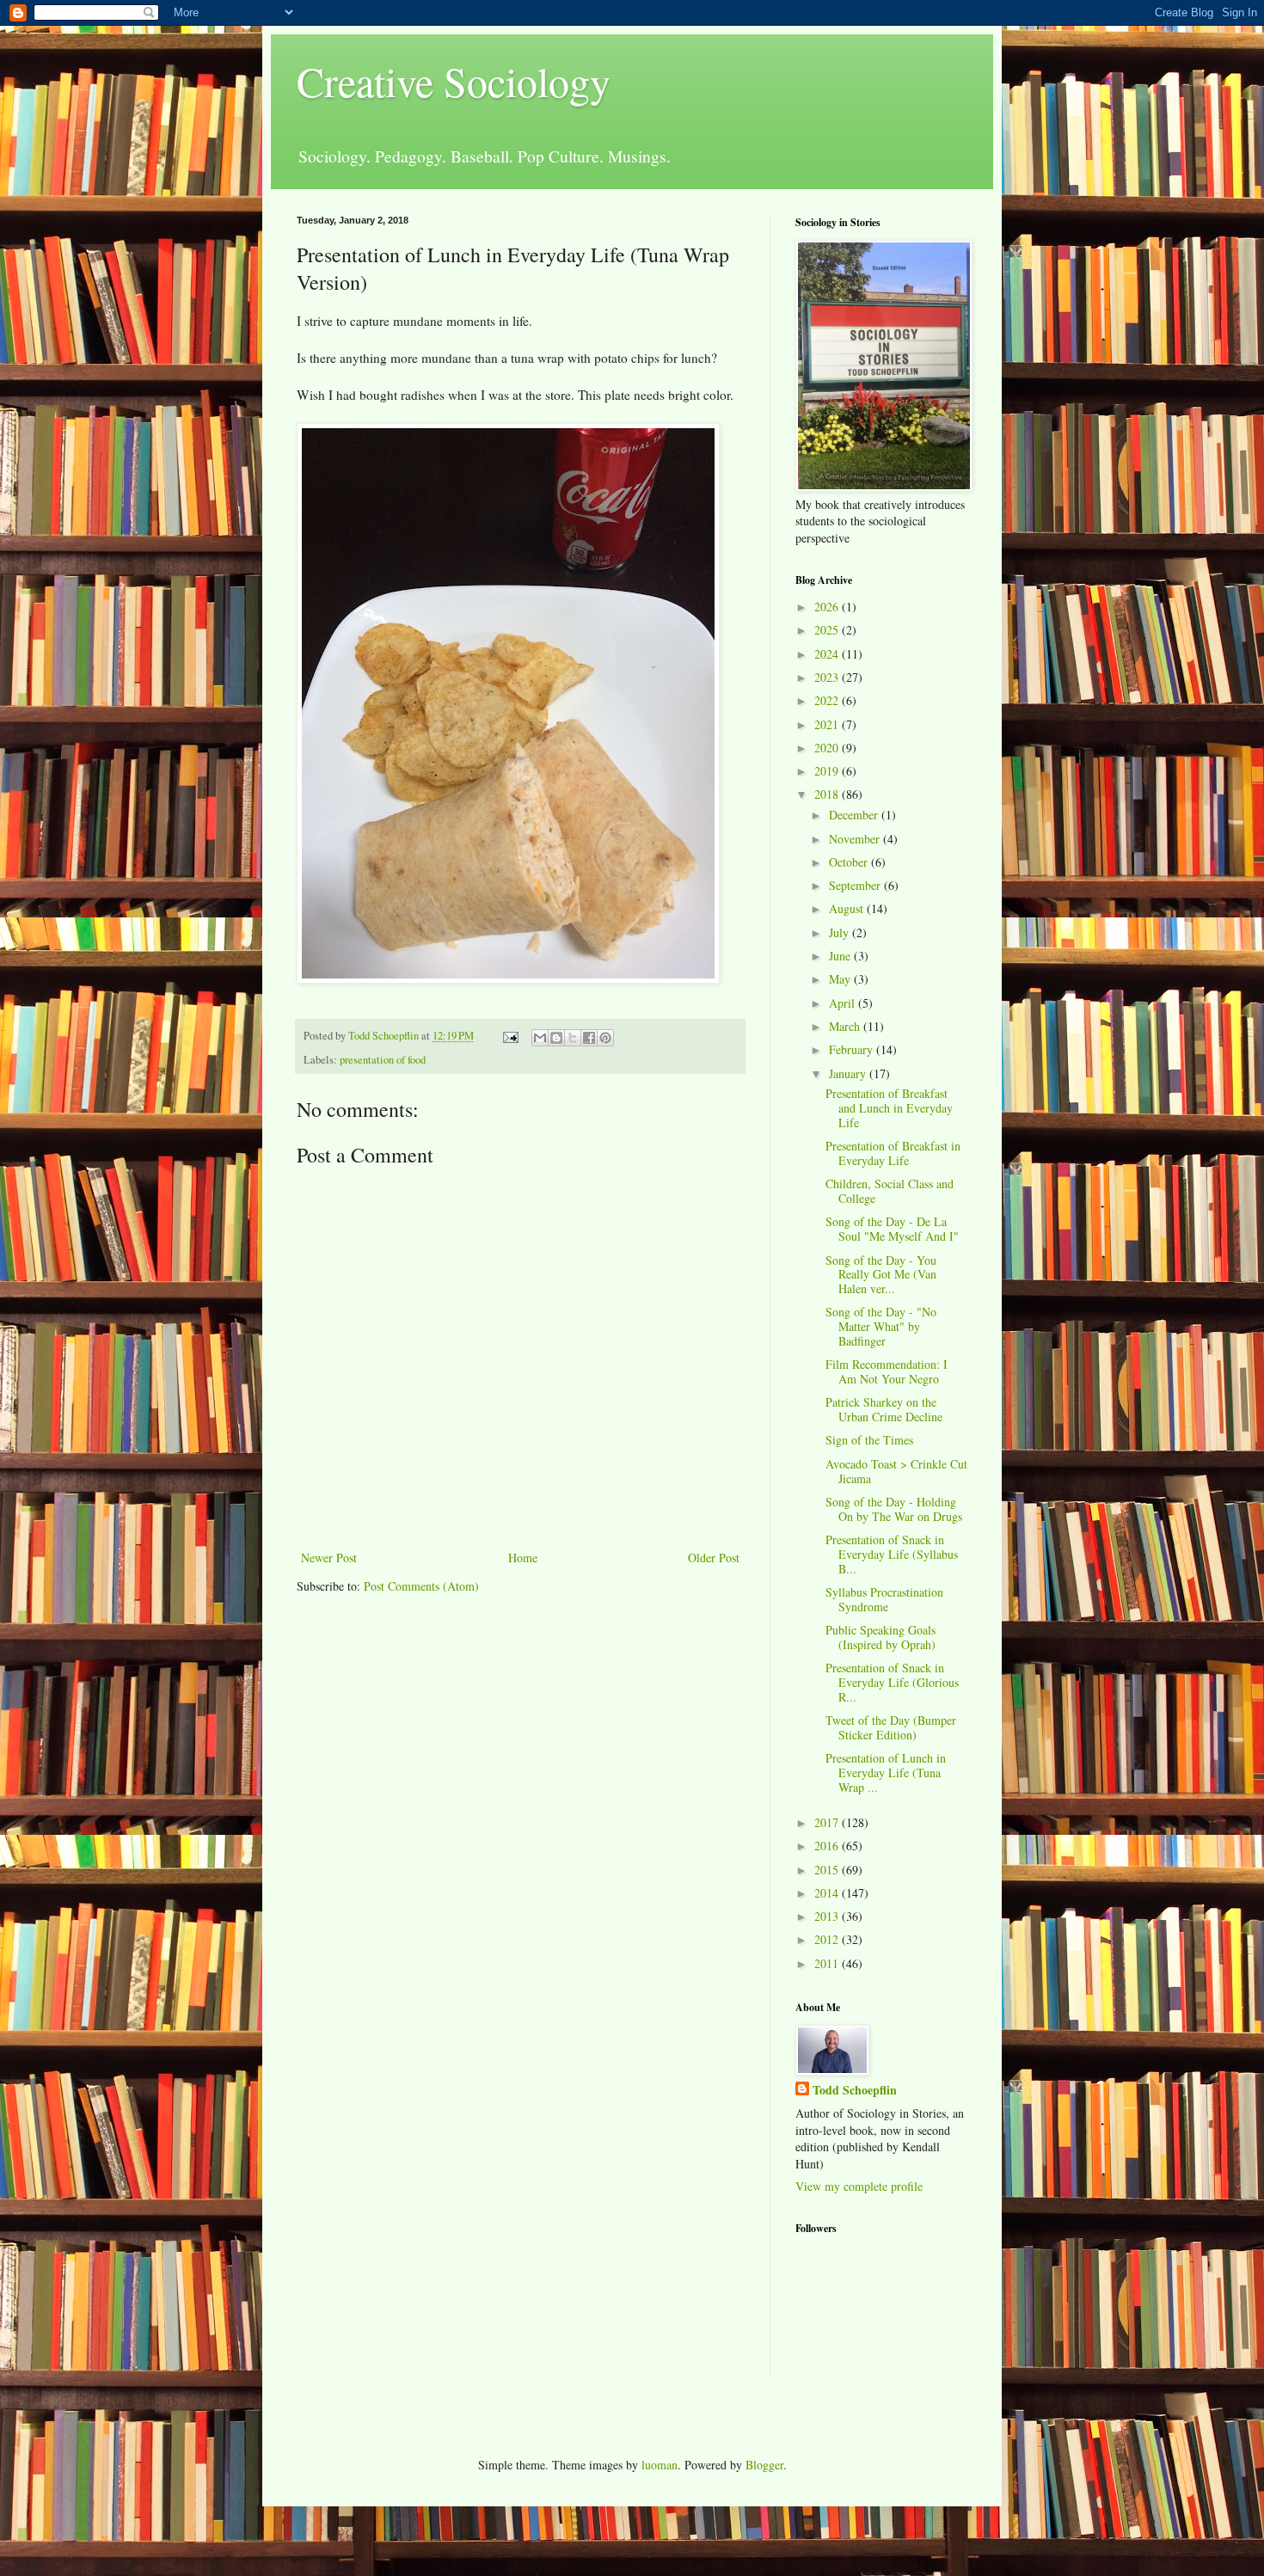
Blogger (764, 2465)
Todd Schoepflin (855, 2090)
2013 (828, 1916)
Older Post (714, 1558)
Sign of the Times (869, 1440)
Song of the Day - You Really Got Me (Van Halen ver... (881, 1275)
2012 (828, 1939)
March (846, 1026)
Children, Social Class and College (890, 1191)
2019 (828, 771)
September (856, 885)
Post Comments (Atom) (421, 1586)
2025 (828, 630)
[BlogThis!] (556, 1038)
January (849, 1073)
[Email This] (540, 1038)
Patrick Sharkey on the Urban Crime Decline (884, 1409)
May (841, 979)
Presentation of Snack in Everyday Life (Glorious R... (892, 1682)
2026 (828, 607)
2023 (828, 677)
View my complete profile (859, 2186)
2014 (828, 1893)
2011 (828, 1963)
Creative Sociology (454, 81)
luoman (660, 2465)
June (841, 956)
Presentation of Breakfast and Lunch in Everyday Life (889, 1108)
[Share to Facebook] (589, 1038)
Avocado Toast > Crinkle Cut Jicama (896, 1471)
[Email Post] (509, 1036)
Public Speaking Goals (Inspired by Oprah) (881, 1637)
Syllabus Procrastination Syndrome (884, 1599)
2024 (828, 654)
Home (523, 1558)
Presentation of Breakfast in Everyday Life (893, 1153)
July (841, 932)
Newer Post (329, 1558)
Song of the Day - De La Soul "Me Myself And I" (892, 1229)
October (850, 862)
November (856, 839)
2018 (828, 794)
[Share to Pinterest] (605, 1038)
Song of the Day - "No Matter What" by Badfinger (881, 1326)
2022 (828, 700)
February (853, 1049)
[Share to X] (573, 1038)
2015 (828, 1870)
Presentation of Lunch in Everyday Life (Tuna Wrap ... (886, 1773)
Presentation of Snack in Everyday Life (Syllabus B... (892, 1554)
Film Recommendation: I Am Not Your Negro (887, 1371)
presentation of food (383, 1060)
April (844, 1003)
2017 (828, 1822)
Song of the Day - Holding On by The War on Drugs (894, 1509)
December (855, 815)
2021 (828, 724)
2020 (828, 748)
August (848, 908)
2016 (828, 1846)
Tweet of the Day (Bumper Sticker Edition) (891, 1727)
